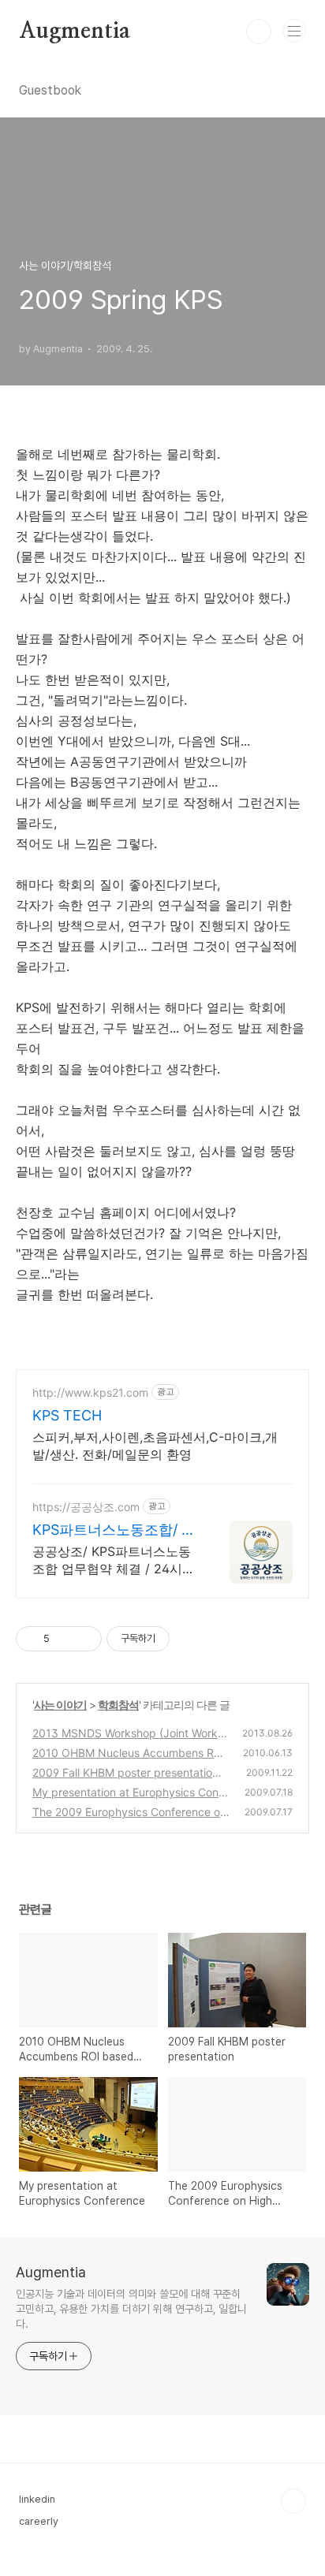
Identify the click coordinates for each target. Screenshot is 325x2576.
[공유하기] (64, 1639)
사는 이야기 (60, 1705)
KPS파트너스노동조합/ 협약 (114, 1530)
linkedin (37, 2499)
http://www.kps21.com (90, 1392)
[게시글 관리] (84, 1639)
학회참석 (118, 1705)
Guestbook (50, 90)
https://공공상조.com (86, 1507)
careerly (39, 2521)
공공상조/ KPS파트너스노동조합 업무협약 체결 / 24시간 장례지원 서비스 (114, 1560)
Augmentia (75, 32)
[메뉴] (294, 31)
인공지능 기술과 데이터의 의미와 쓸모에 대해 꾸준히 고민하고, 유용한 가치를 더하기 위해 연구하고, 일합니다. (131, 2309)
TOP (293, 2501)
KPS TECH (67, 1415)
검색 (259, 32)
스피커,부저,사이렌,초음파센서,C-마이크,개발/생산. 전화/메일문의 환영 (155, 1446)
